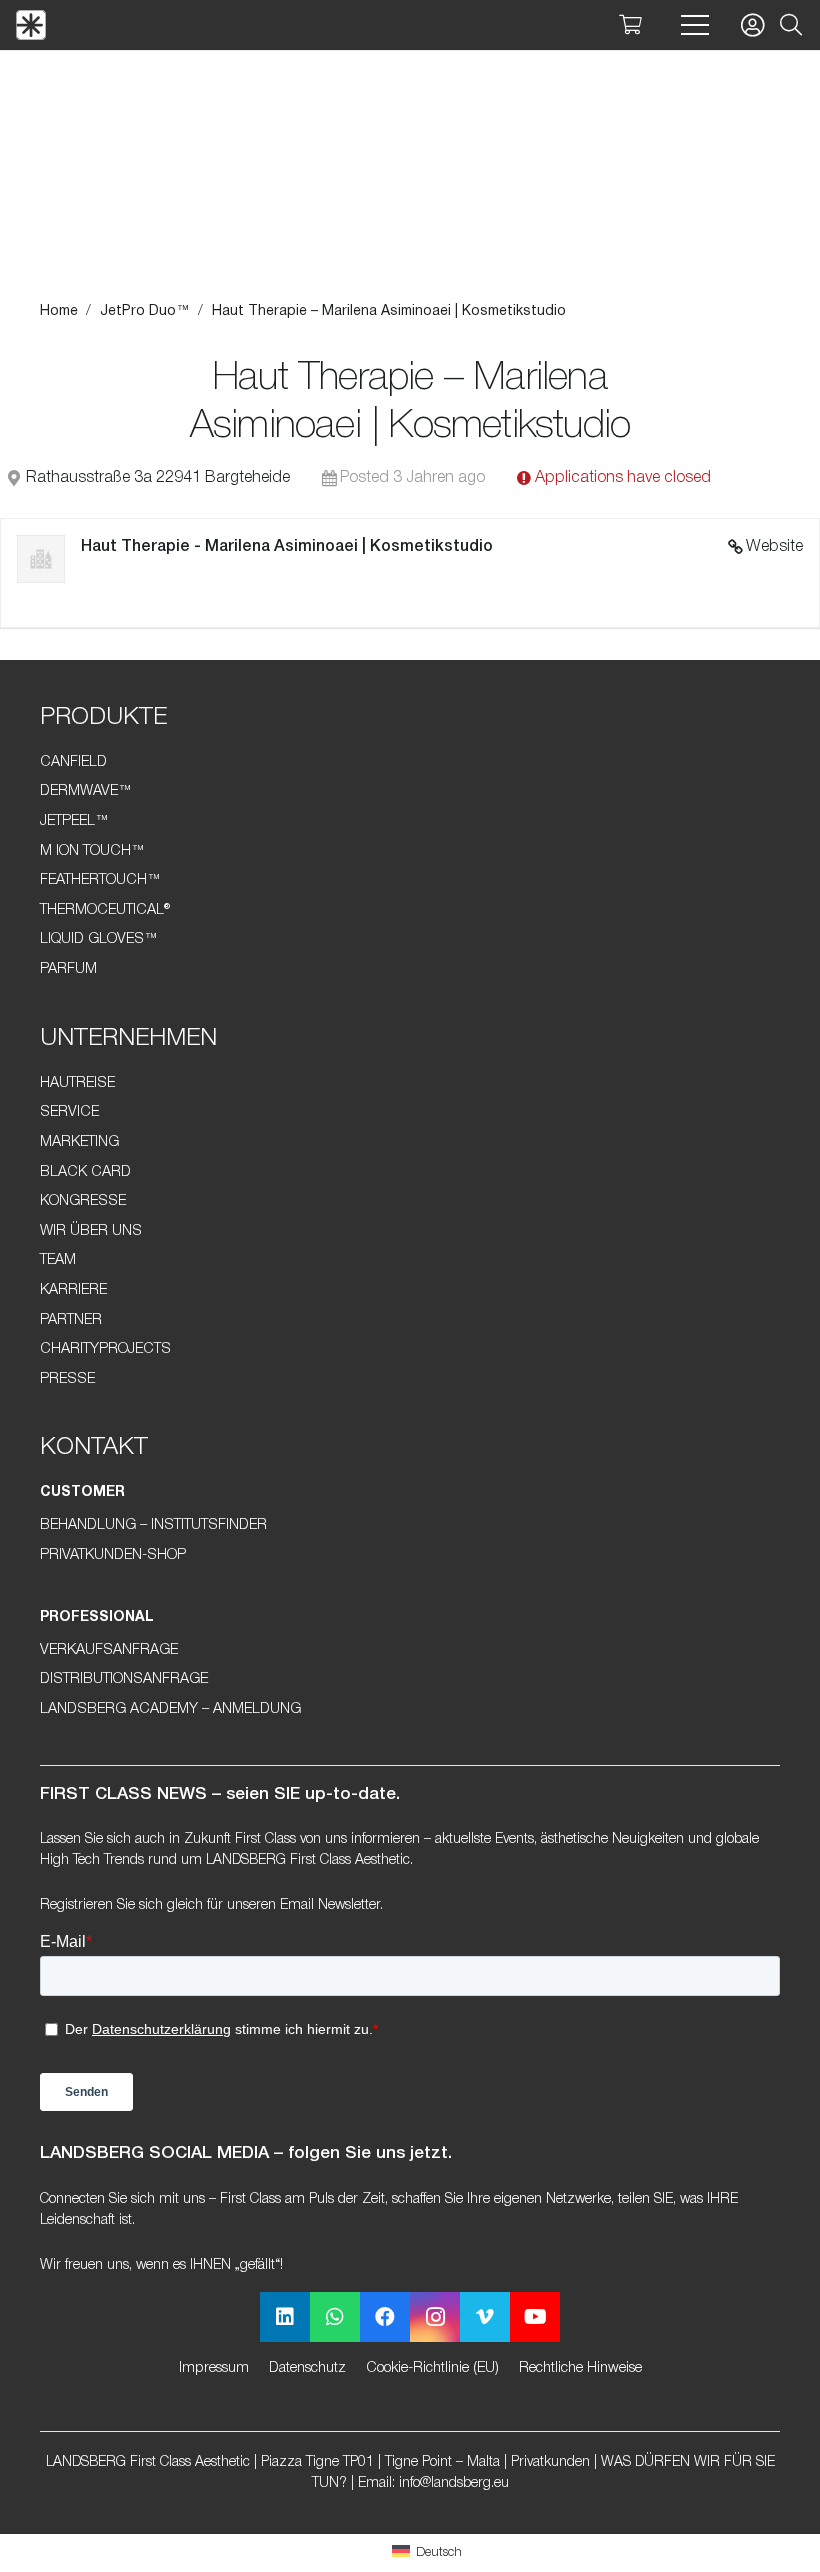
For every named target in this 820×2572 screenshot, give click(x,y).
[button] (791, 25)
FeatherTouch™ (100, 880)
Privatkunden (550, 2462)
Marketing (79, 1142)
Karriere (73, 1290)
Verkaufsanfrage (109, 1650)
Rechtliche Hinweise (580, 2368)
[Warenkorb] (630, 25)
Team (58, 1260)
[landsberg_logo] (31, 25)
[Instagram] (435, 2317)
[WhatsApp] (335, 2317)
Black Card (85, 1172)
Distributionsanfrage (124, 1679)
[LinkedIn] (285, 2317)
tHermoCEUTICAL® (105, 910)
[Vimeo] (485, 2317)
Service (69, 1112)
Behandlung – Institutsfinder (153, 1525)
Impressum (214, 2368)
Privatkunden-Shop (113, 1555)
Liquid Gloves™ (99, 939)
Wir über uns (91, 1231)
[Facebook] (385, 2317)
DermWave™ (86, 791)
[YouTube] (535, 2317)
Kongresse (83, 1201)
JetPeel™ (74, 821)
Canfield (73, 762)
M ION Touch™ (92, 851)
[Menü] (695, 25)
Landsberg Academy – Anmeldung (170, 1709)
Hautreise (77, 1083)
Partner (71, 1320)
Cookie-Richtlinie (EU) (432, 2368)
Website (774, 547)
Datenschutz (307, 2368)
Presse (67, 1379)
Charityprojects (105, 1349)
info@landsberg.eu (454, 2483)
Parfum (68, 969)
